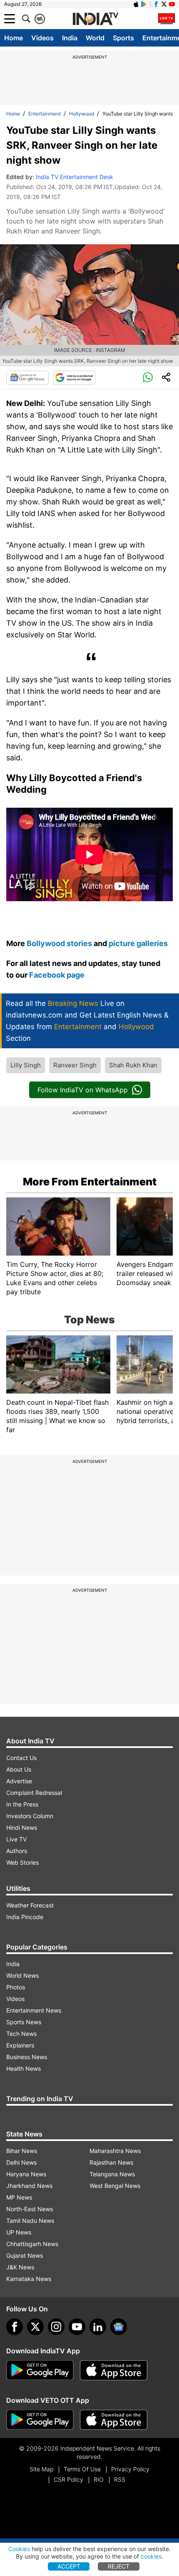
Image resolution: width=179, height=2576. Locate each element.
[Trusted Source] (74, 378)
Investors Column (30, 1816)
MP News (19, 2197)
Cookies (19, 2549)
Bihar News (22, 2151)
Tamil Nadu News (30, 2221)
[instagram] (56, 2327)
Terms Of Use (82, 2469)
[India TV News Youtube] (172, 4)
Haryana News (26, 2174)
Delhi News (21, 2162)
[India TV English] (95, 19)
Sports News (24, 2022)
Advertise (19, 1781)
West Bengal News (115, 2186)
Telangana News (112, 2174)
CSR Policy (68, 2479)
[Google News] (27, 378)
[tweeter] (35, 2327)
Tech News (21, 2034)
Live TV (16, 1839)
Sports (123, 38)
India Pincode (25, 1917)
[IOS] (136, 4)
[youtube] (77, 2327)
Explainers (20, 2045)
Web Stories (22, 1862)
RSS (120, 2479)
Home (14, 38)
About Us (19, 1769)
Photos (16, 1987)
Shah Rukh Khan (133, 1065)
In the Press (22, 1804)
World (95, 38)
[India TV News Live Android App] (40, 2370)
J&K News (20, 2267)
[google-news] (119, 2327)
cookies (151, 2556)
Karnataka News (29, 2279)
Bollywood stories (60, 943)
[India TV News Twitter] (164, 4)
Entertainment (45, 114)
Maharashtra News (115, 2151)
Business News (27, 2057)
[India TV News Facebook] (156, 4)
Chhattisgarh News (32, 2244)
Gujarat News (25, 2255)
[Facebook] (15, 2327)
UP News (19, 2232)
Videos (42, 38)
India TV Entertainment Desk (75, 177)
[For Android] (40, 2420)
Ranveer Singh (75, 1065)
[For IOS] (114, 2420)
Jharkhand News (29, 2186)
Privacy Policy (130, 2469)
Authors (17, 1851)
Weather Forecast (30, 1905)
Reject (119, 2566)
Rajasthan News (111, 2162)
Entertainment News (34, 2010)
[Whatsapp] (148, 378)
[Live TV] (167, 19)
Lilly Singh (26, 1065)
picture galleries (138, 943)
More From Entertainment (90, 1182)
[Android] (144, 4)
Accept (69, 2566)
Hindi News (22, 1828)
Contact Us (21, 1758)
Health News (24, 2068)
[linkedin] (98, 2327)
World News (22, 1975)
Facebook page (57, 975)
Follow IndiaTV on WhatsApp (83, 1090)
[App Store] (114, 2370)
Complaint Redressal (34, 1793)
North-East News (30, 2209)
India (70, 38)
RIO (99, 2479)
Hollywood (82, 114)
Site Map (41, 2469)
